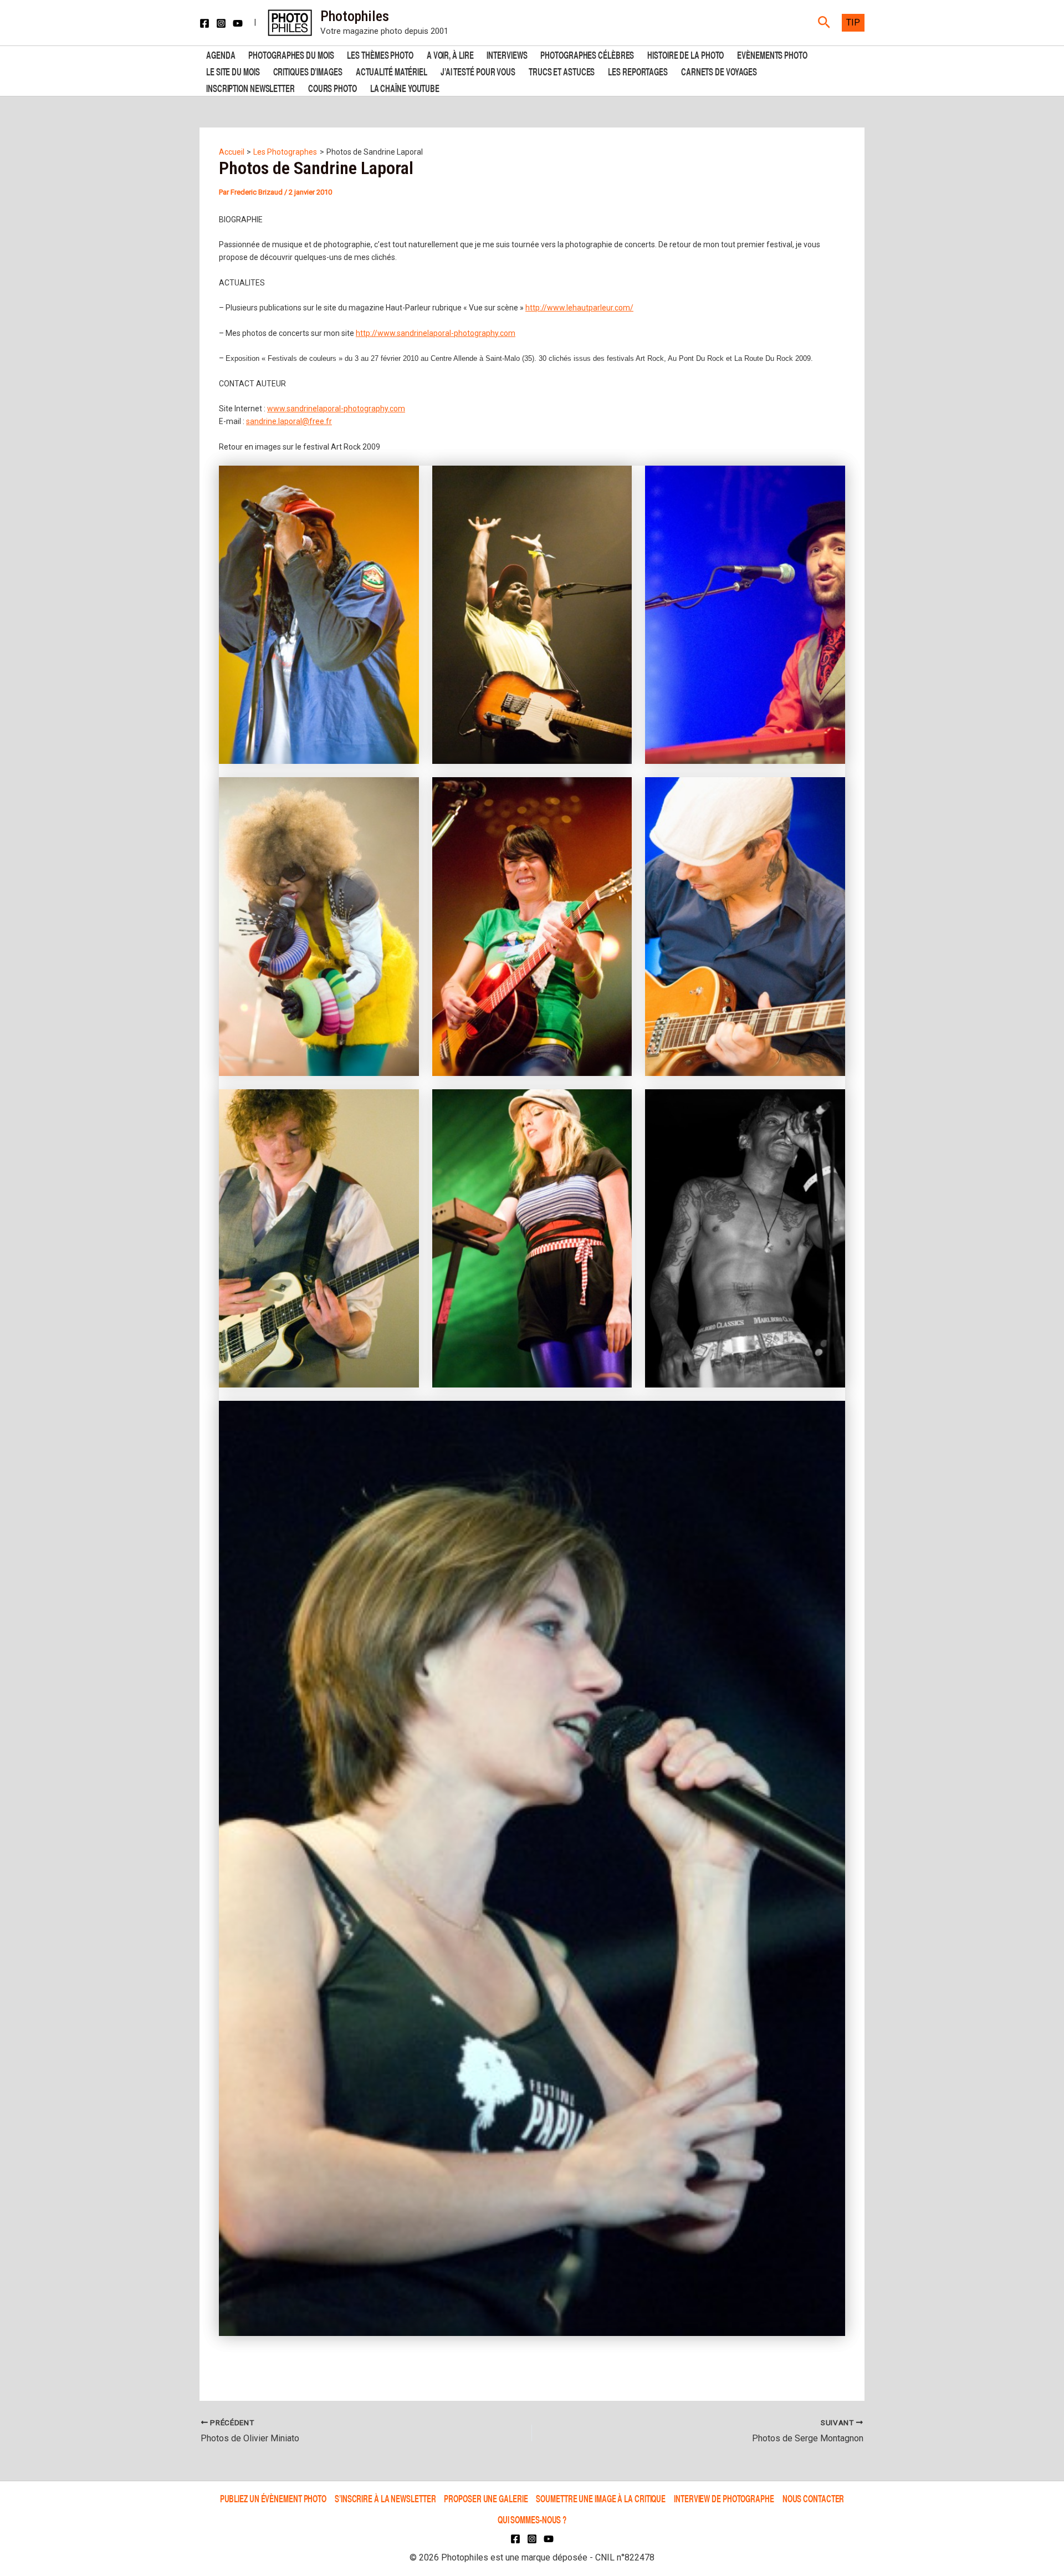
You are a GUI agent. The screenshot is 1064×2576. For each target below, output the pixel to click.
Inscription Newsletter (250, 87)
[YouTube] (238, 23)
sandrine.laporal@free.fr (289, 421)
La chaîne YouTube (405, 87)
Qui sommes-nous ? (532, 2519)
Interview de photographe (724, 2498)
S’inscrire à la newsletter (385, 2498)
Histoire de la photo (686, 54)
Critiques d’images (308, 71)
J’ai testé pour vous (478, 71)
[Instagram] (221, 23)
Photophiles (355, 16)
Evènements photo (772, 54)
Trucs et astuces (562, 71)
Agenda (221, 54)
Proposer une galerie (486, 2498)
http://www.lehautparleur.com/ (579, 308)
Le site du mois (233, 71)
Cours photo (332, 87)
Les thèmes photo (380, 54)
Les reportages (638, 71)
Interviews (507, 54)
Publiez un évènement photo (273, 2498)
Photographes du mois (291, 54)
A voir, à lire (450, 54)
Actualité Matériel (392, 71)
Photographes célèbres (587, 54)
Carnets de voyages (719, 71)
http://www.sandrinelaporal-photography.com (436, 333)
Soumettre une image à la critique (601, 2498)
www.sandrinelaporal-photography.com (336, 409)
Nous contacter (814, 2498)
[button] (824, 23)
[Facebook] (204, 23)
